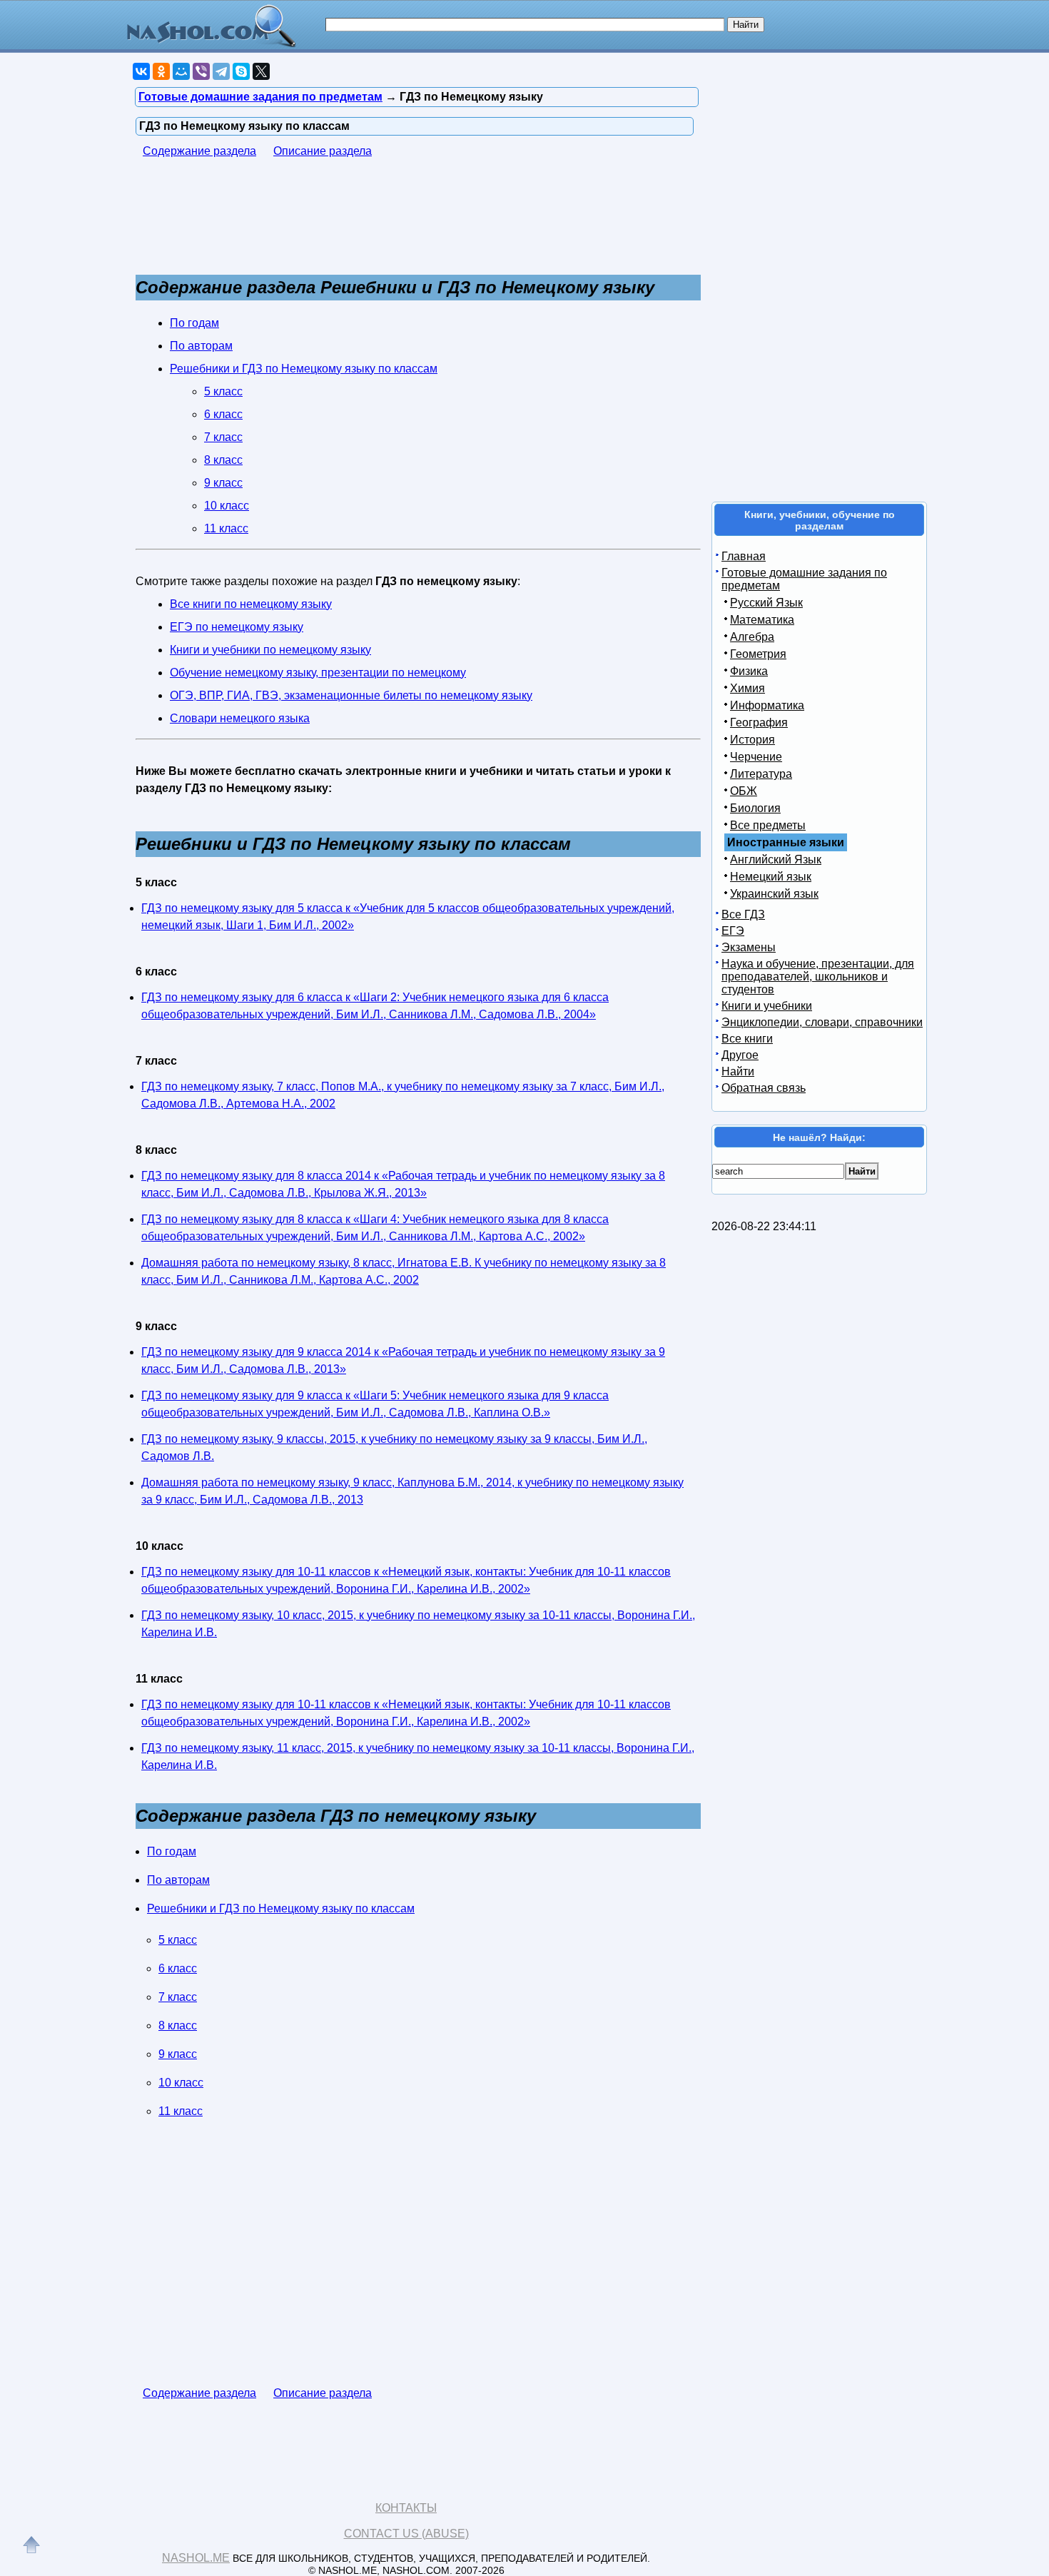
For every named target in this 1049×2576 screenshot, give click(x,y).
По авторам (201, 346)
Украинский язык (774, 894)
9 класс (223, 483)
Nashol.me (196, 2558)
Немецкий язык (771, 877)
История (752, 740)
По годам (194, 323)
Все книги (747, 1039)
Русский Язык (766, 603)
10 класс (227, 506)
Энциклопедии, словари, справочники (822, 1022)
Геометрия (758, 654)
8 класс (223, 460)
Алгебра (752, 637)
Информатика (767, 705)
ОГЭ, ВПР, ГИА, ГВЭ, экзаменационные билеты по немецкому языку (351, 695)
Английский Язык (776, 859)
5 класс (223, 391)
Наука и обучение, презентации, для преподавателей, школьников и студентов (818, 977)
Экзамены (749, 947)
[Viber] (201, 71)
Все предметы (768, 825)
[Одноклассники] (161, 71)
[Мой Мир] (181, 71)
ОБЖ (744, 791)
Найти (738, 1071)
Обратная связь (764, 1088)
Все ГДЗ (743, 914)
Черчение (756, 757)
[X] (261, 71)
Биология (755, 808)
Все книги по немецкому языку (251, 604)
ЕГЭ (733, 931)
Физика (749, 671)
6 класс (223, 414)
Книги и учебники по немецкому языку (270, 650)
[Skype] (241, 71)
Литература (761, 774)
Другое (740, 1055)
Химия (748, 688)
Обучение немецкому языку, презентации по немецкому (318, 673)
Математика (762, 620)
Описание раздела (323, 151)
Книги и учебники (767, 1006)
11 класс (226, 528)
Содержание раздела (199, 151)
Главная (744, 556)
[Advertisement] (395, 223)
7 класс (223, 437)
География (759, 722)
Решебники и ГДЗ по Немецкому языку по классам (304, 369)
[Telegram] (221, 71)
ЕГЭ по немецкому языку (237, 627)
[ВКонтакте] (141, 71)
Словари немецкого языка (240, 718)
